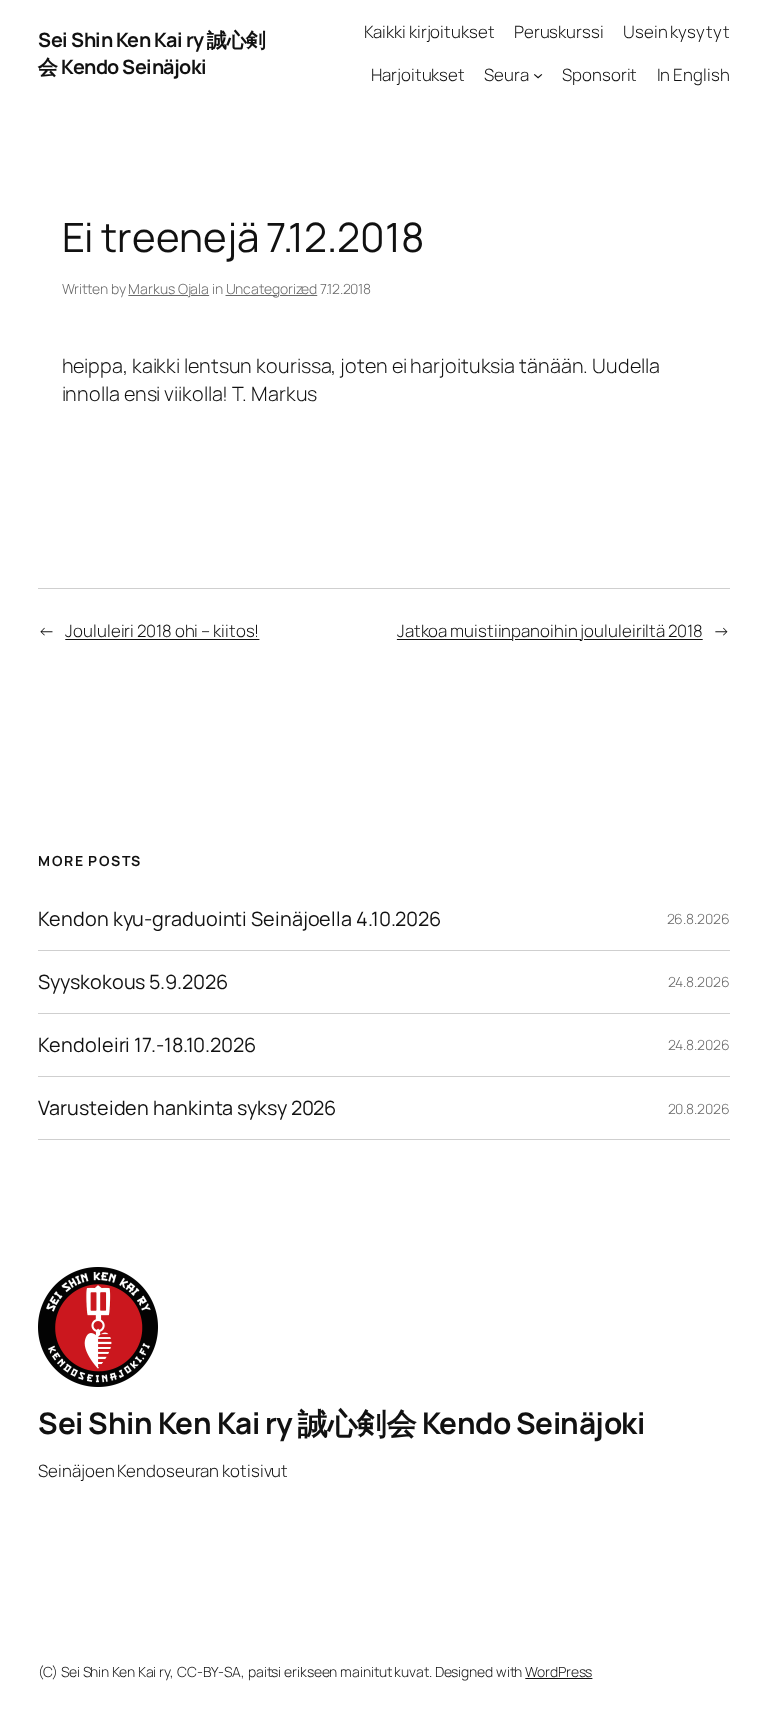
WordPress (558, 1671)
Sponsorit (599, 74)
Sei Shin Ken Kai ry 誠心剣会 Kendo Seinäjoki (152, 53)
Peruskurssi (559, 31)
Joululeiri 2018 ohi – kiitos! (162, 630)
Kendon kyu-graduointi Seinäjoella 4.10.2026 (239, 919)
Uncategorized (272, 288)
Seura (506, 74)
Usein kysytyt (676, 31)
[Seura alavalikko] (538, 75)
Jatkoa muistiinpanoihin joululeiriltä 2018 (550, 630)
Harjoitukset (418, 74)
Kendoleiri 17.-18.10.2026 (147, 1045)
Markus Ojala (168, 288)
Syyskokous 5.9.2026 (132, 982)
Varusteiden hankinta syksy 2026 (187, 1108)
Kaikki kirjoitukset (429, 31)
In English (693, 74)
